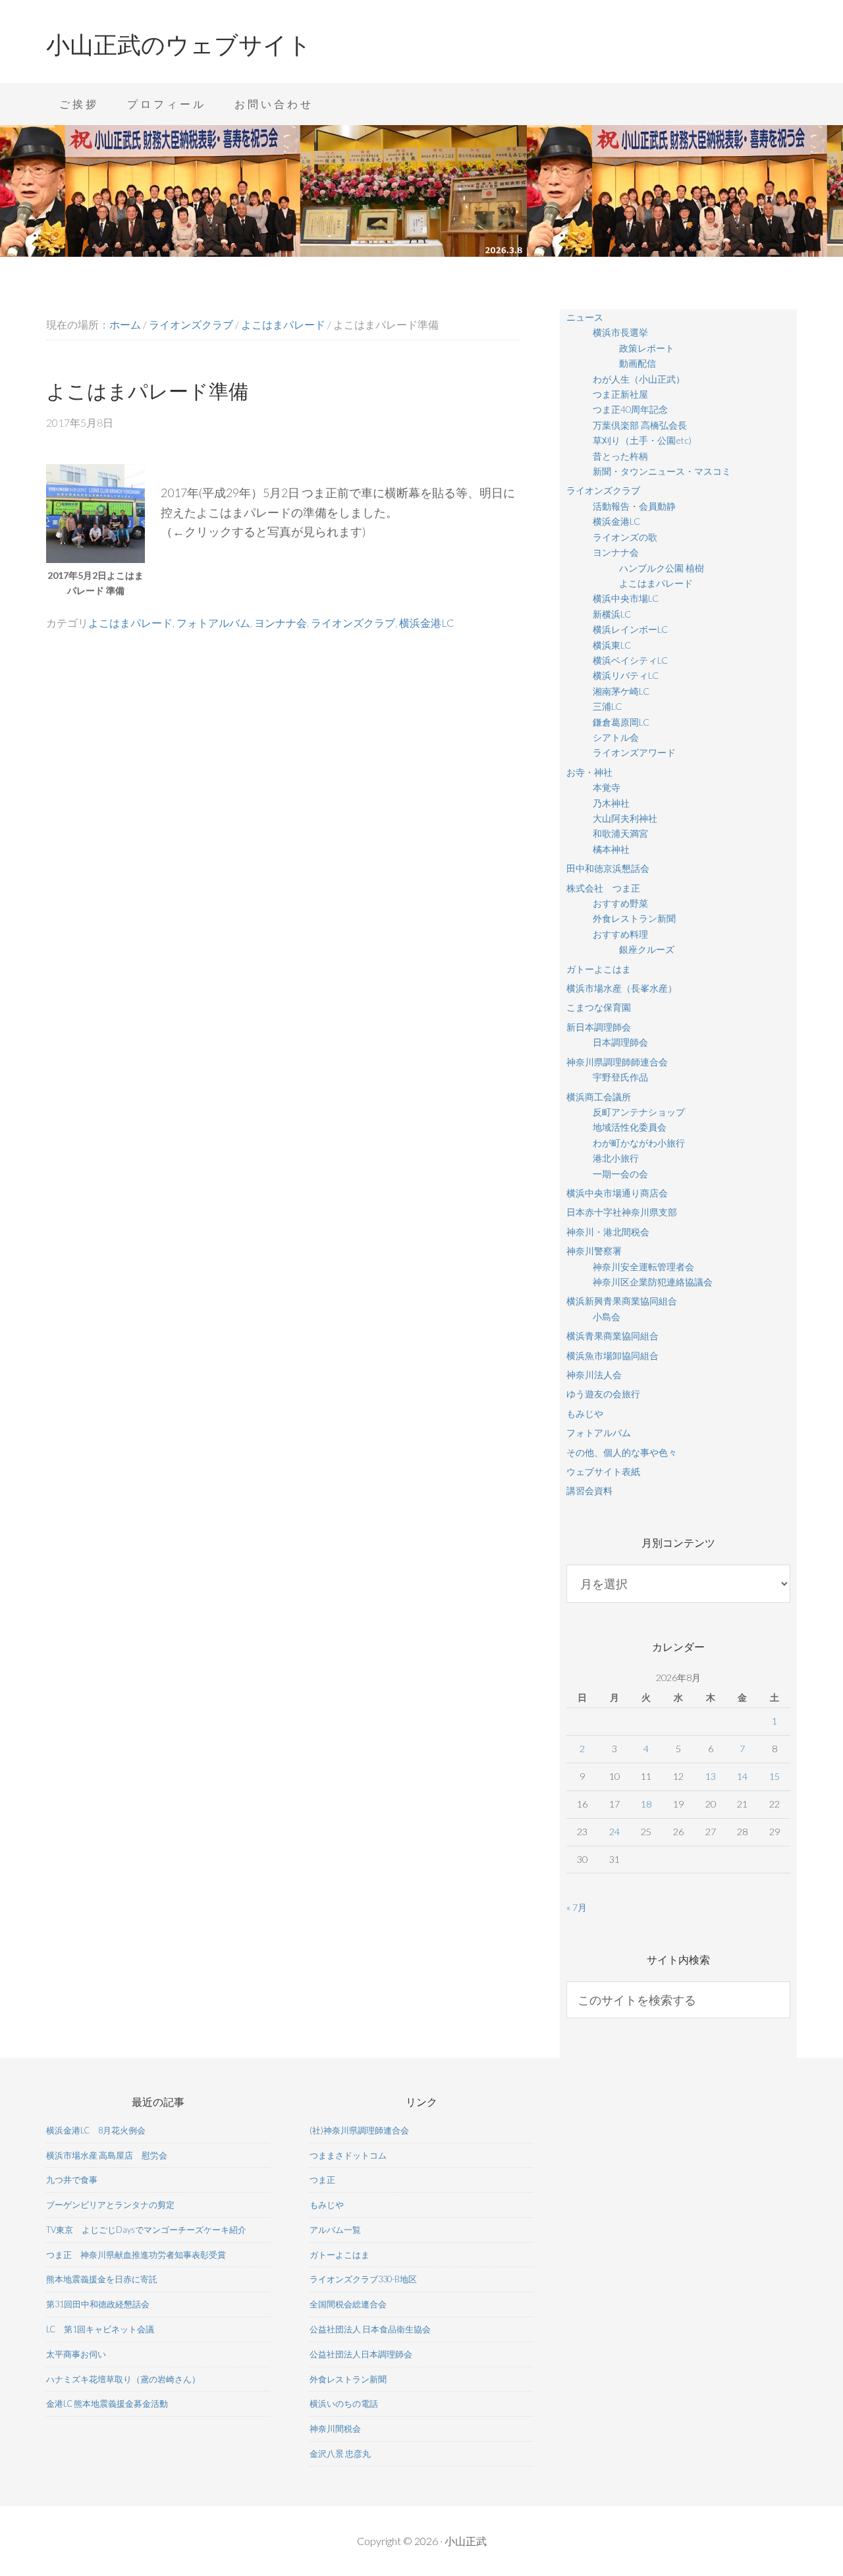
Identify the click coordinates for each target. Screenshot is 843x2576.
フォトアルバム (213, 623)
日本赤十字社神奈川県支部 (622, 1212)
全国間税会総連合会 (348, 2304)
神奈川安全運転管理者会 (643, 1267)
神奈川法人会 (594, 1375)
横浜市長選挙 (620, 332)
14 (742, 1776)
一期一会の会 (620, 1174)
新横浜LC (612, 614)
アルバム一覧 (335, 2230)
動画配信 (638, 363)
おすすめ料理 (620, 934)
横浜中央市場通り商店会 (617, 1193)
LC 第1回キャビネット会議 (100, 2329)
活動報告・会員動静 (634, 506)
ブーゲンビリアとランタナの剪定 (110, 2205)
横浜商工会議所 (599, 1097)
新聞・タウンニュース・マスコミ (662, 471)
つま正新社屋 (620, 394)
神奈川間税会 (335, 2428)
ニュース (585, 317)
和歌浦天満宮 (620, 833)
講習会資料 (589, 1490)
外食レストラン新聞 (634, 918)
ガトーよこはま (599, 969)
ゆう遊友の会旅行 (603, 1394)
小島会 (607, 1317)
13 (711, 1776)
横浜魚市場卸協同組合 (612, 1355)
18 (646, 1804)
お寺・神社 (589, 772)
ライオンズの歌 (625, 537)
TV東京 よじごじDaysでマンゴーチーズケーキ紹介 (146, 2230)
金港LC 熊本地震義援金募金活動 (107, 2403)
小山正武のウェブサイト (179, 45)
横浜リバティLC (626, 675)
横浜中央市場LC (626, 598)
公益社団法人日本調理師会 (361, 2354)
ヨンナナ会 (281, 623)
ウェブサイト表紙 (603, 1471)
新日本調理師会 (599, 1027)
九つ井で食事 (72, 2180)
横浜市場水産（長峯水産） (622, 988)
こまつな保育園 (599, 1007)
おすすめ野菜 (620, 903)
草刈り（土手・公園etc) (642, 440)
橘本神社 (611, 849)
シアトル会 (616, 737)
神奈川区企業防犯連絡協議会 (653, 1282)
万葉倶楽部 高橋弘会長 (640, 425)
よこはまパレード (130, 623)
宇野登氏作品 (620, 1077)
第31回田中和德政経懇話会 (98, 2304)
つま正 (322, 2180)
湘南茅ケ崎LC (621, 691)
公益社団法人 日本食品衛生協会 (370, 2329)
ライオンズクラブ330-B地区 (363, 2279)
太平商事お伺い (76, 2354)
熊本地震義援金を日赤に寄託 (102, 2279)
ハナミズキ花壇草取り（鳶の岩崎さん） (123, 2379)
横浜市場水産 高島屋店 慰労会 (107, 2155)
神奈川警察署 (594, 1251)
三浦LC (607, 706)
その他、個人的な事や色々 (622, 1452)
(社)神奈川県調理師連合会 (359, 2130)
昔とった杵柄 (620, 456)
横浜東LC (612, 645)
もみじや (585, 1413)
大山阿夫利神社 (625, 818)
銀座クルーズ (647, 949)
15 (775, 1776)
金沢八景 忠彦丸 (340, 2454)
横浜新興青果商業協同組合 (622, 1301)
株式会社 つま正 (603, 888)
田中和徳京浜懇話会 (608, 868)
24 (614, 1832)
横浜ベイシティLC (630, 660)
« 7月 (577, 1907)
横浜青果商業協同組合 (612, 1336)
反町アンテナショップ (639, 1112)
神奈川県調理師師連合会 (617, 1062)
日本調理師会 (620, 1042)
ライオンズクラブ (353, 623)
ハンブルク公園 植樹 (662, 568)
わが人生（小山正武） (639, 379)
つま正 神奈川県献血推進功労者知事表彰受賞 (136, 2255)
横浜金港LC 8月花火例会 (96, 2130)
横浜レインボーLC (630, 629)
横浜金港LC (426, 623)
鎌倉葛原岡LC (621, 722)
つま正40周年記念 (630, 409)
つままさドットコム (348, 2155)
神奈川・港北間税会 (608, 1232)
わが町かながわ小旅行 (639, 1143)
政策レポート (647, 348)
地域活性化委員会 (630, 1127)
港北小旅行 (616, 1158)
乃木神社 (611, 803)
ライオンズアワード (634, 752)
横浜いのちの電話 (344, 2403)
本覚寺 (607, 787)
